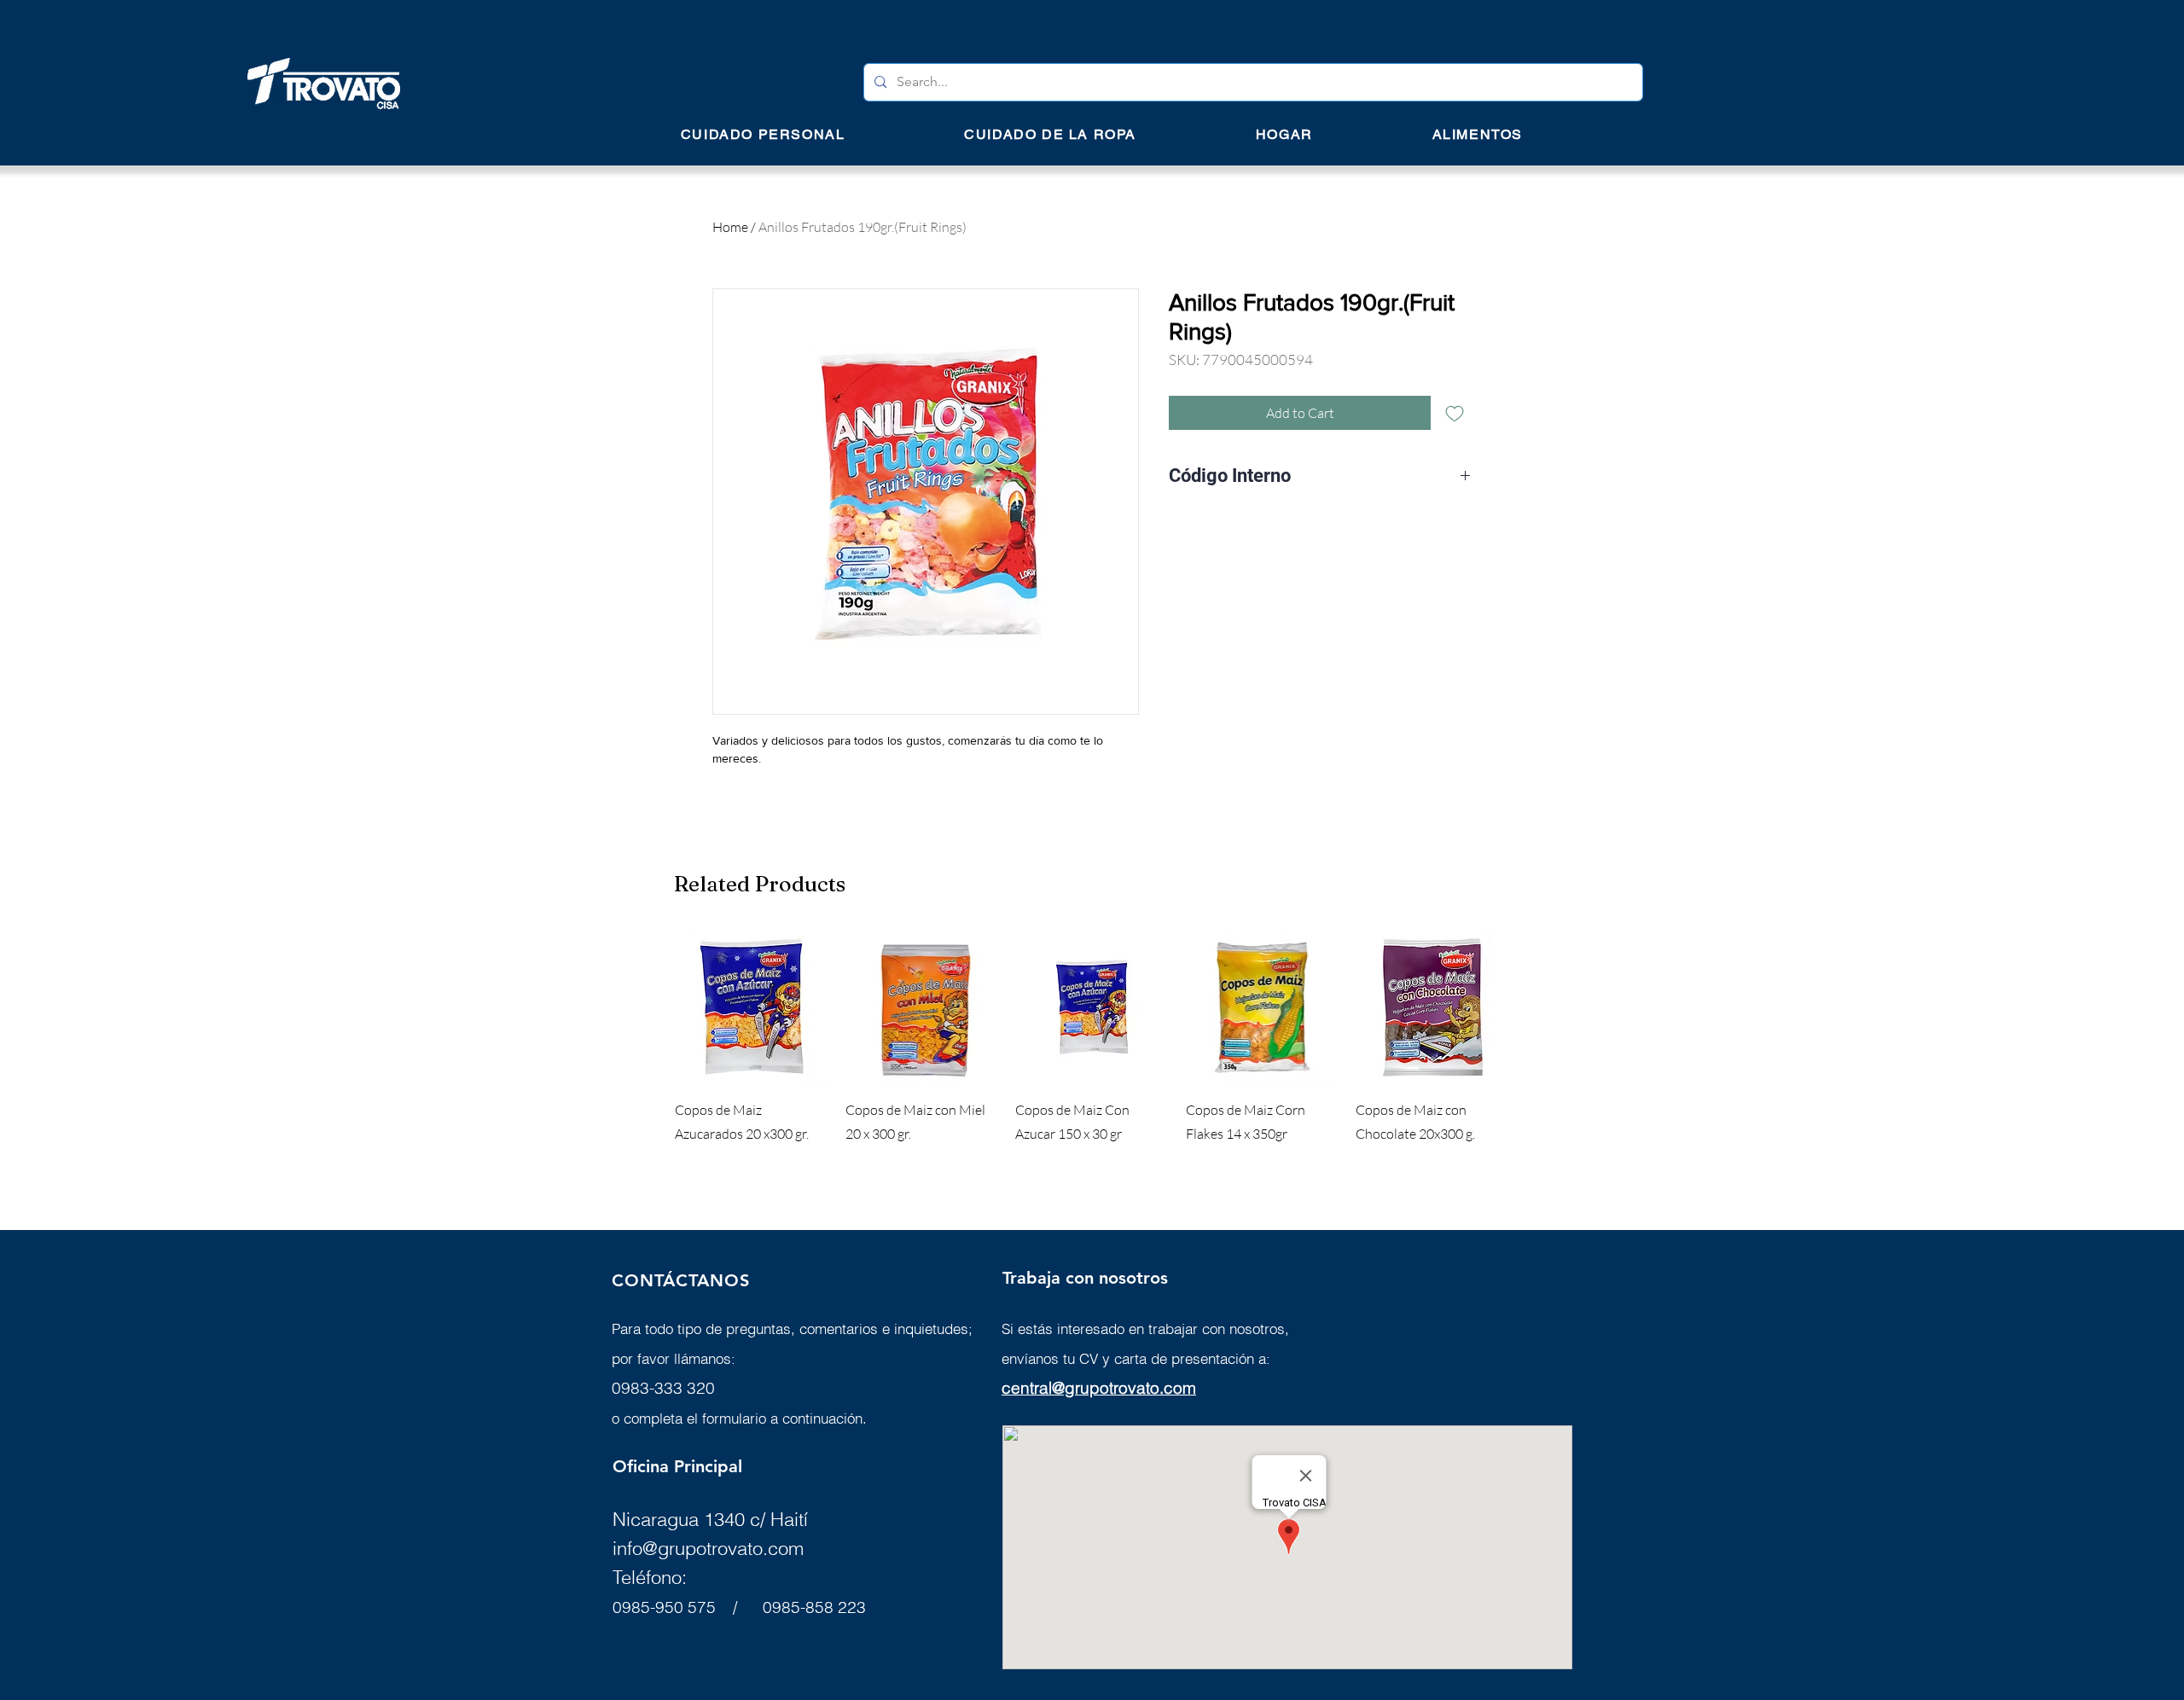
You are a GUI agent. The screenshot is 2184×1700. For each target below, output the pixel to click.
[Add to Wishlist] (1455, 413)
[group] (1092, 1051)
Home (730, 227)
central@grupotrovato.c (1087, 1388)
